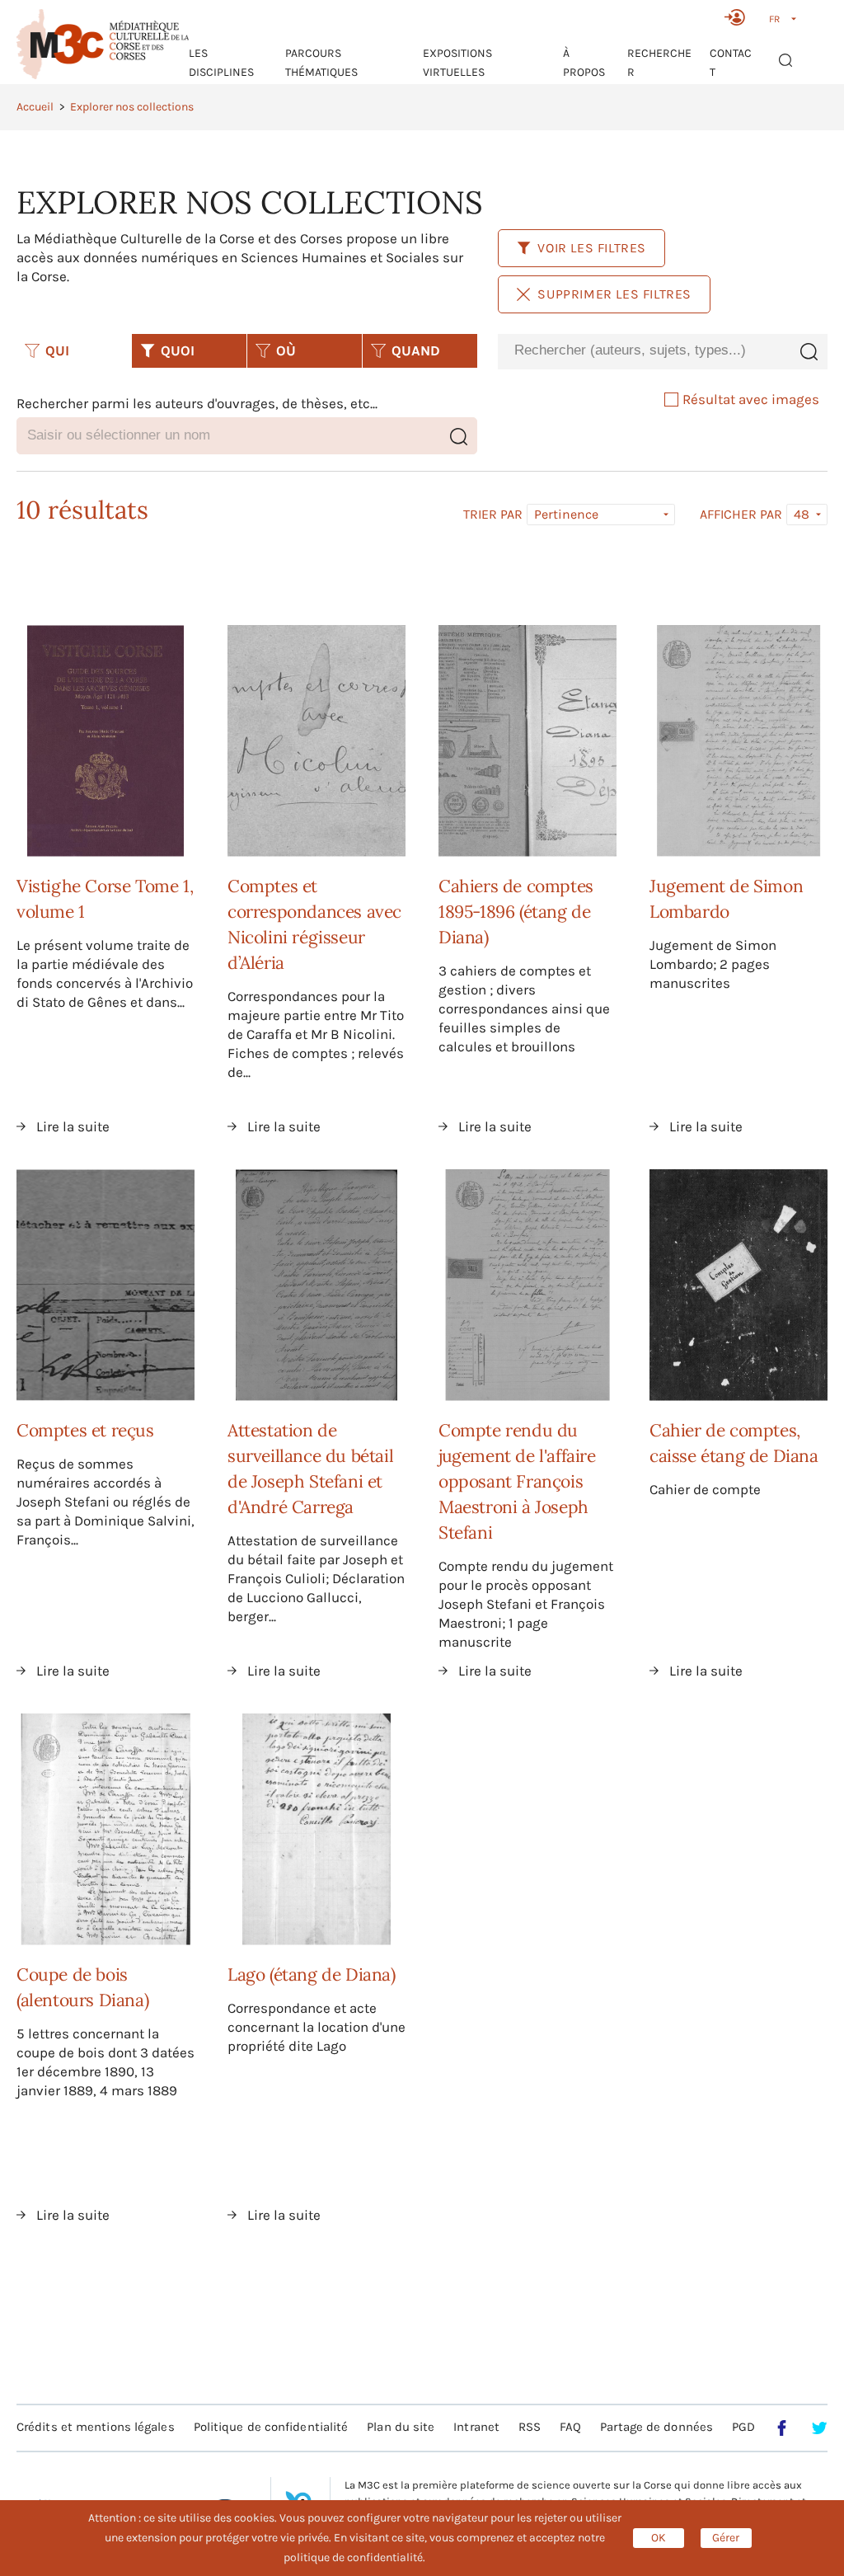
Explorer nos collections (132, 107)
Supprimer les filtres (614, 294)
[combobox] (644, 351)
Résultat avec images (751, 399)
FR (774, 19)
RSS (530, 2427)
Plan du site (401, 2427)
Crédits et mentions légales (96, 2427)
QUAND (416, 350)
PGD (743, 2427)
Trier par (493, 515)
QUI (57, 350)
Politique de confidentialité (271, 2427)
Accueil (35, 107)
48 (802, 514)
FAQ (570, 2427)
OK (659, 2538)
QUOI (178, 350)
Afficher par (741, 515)
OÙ (286, 350)
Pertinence (566, 514)
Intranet (476, 2427)
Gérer (726, 2538)
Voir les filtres (592, 248)
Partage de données (656, 2427)
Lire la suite (73, 1126)
